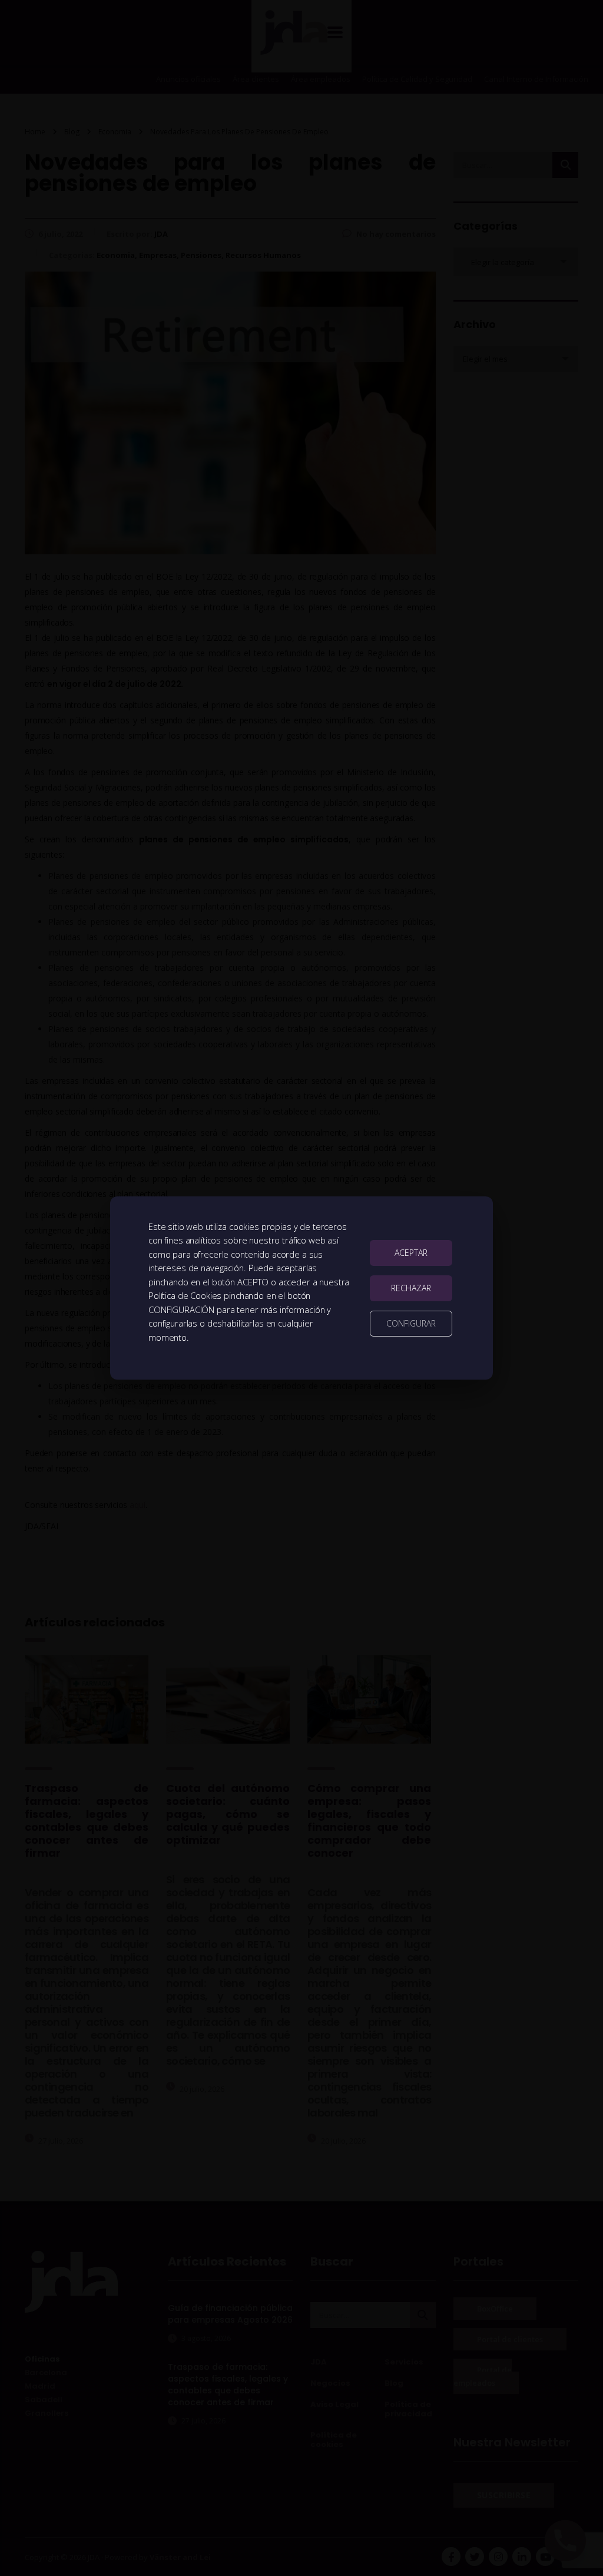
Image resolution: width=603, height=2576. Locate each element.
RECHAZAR (411, 1288)
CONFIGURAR (411, 1323)
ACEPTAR (411, 1253)
